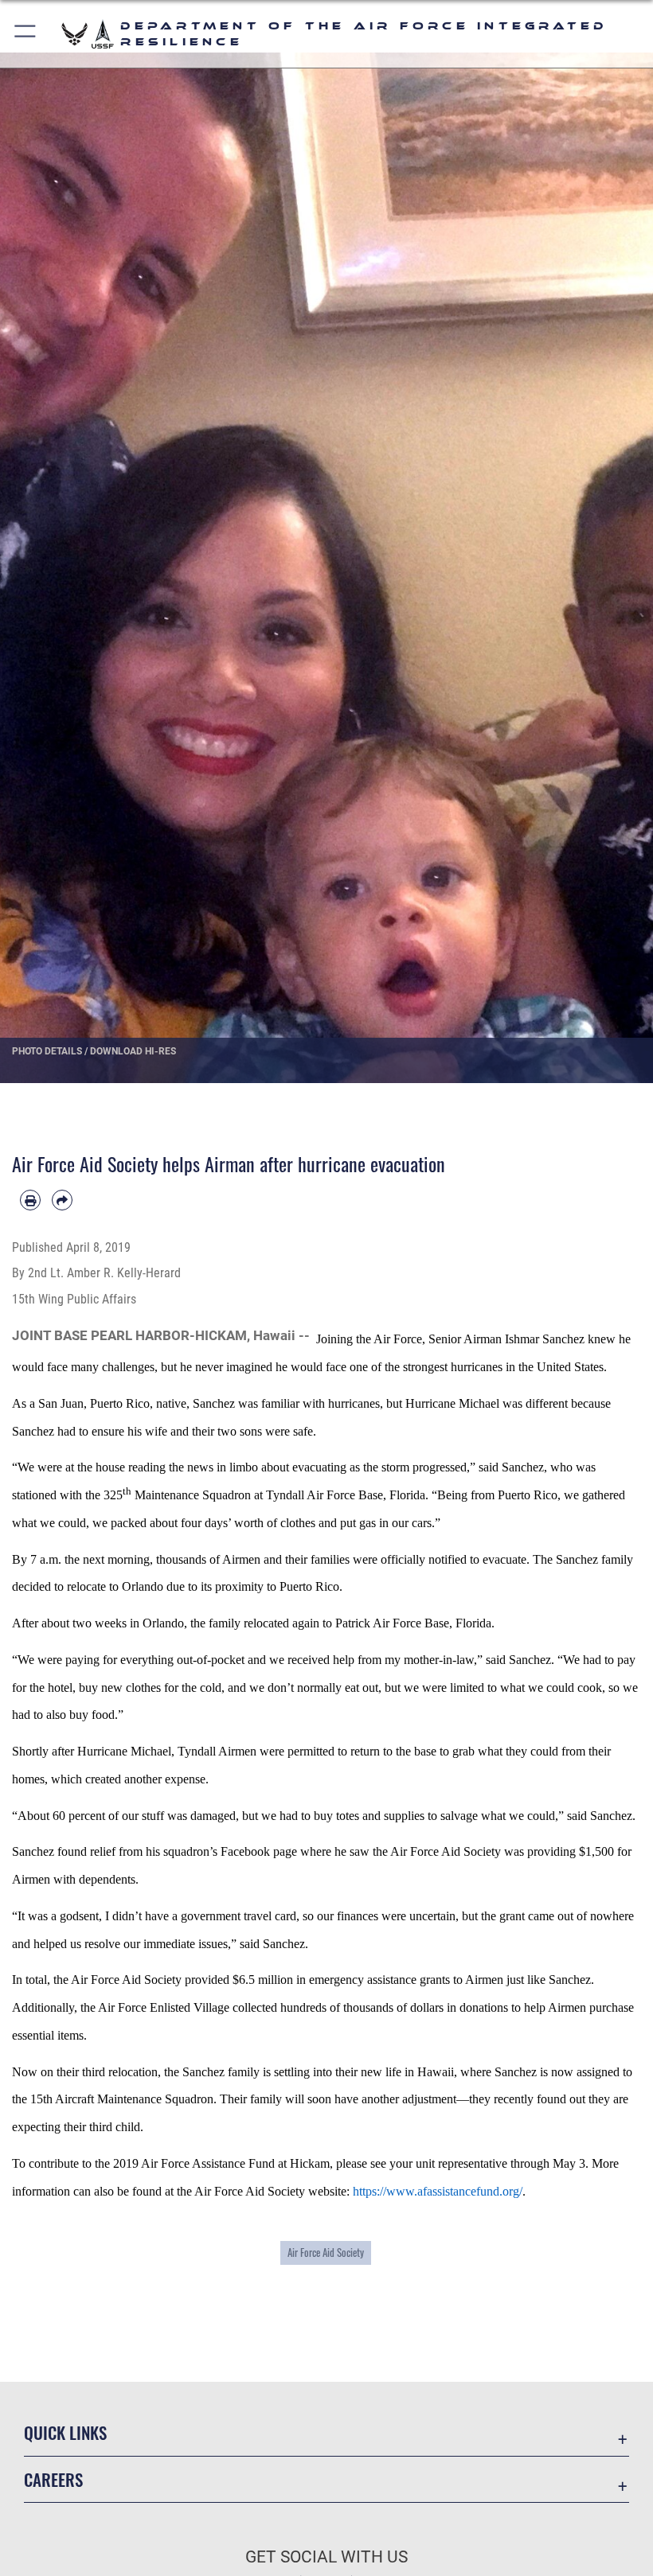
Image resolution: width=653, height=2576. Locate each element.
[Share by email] (62, 1200)
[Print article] (30, 1200)
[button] (26, 34)
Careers (53, 2479)
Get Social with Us (326, 2557)
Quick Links (65, 2432)
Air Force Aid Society (326, 2252)
